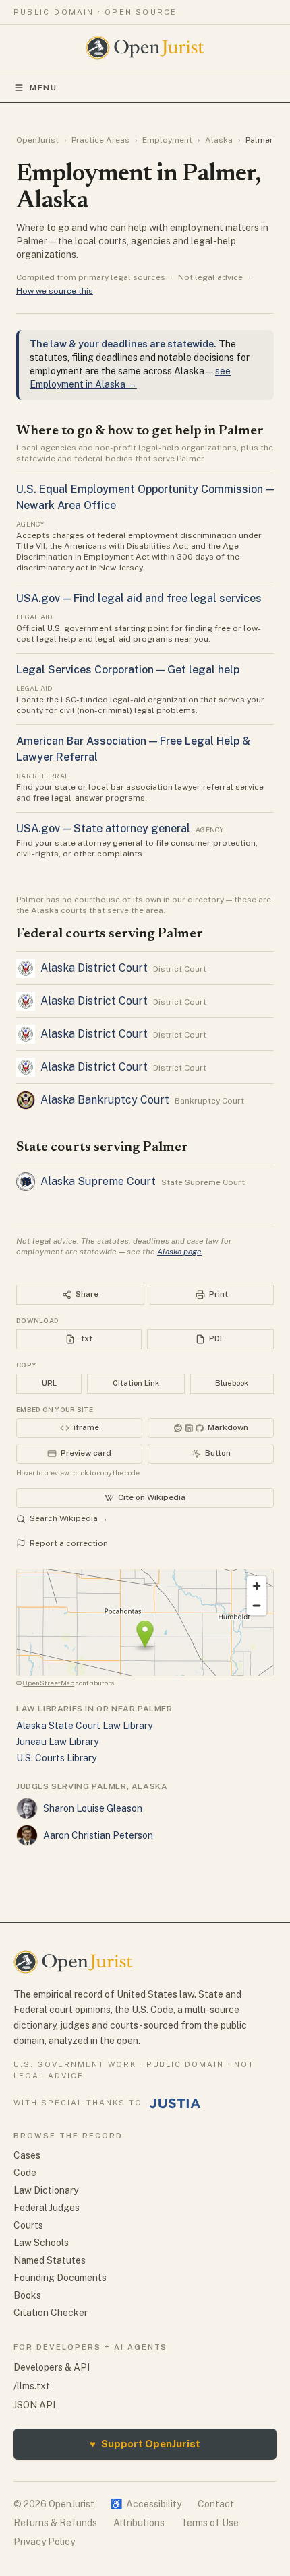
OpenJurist (37, 140)
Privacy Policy (44, 2542)
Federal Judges (47, 2208)
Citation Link (136, 1383)
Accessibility (146, 2504)
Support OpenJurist (145, 2444)
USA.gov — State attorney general (103, 828)
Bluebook (232, 1383)
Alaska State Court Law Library (84, 1726)
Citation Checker (51, 2313)
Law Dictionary (46, 2190)
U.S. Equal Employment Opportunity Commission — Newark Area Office (145, 497)
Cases (27, 2155)
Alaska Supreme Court (98, 1181)
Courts (28, 2225)
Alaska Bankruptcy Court (105, 1100)
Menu (43, 88)
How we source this (55, 291)
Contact (216, 2504)
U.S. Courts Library (56, 1758)
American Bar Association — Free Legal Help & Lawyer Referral (133, 749)
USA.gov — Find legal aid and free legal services (139, 598)
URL (49, 1383)
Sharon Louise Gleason (93, 1808)
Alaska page (179, 1252)
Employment (167, 140)
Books (27, 2295)
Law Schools (41, 2243)
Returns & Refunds (55, 2523)
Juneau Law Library (57, 1742)
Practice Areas (100, 140)
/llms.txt (32, 2386)
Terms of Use (210, 2523)
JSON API (34, 2405)
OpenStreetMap (49, 1683)
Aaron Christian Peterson (98, 1835)
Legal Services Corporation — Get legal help (128, 670)
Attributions (139, 2523)
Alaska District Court (94, 968)
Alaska (219, 140)
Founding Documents (60, 2278)
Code (25, 2173)
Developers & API (52, 2367)
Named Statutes (50, 2260)
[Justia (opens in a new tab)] (175, 2103)
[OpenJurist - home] (145, 48)
